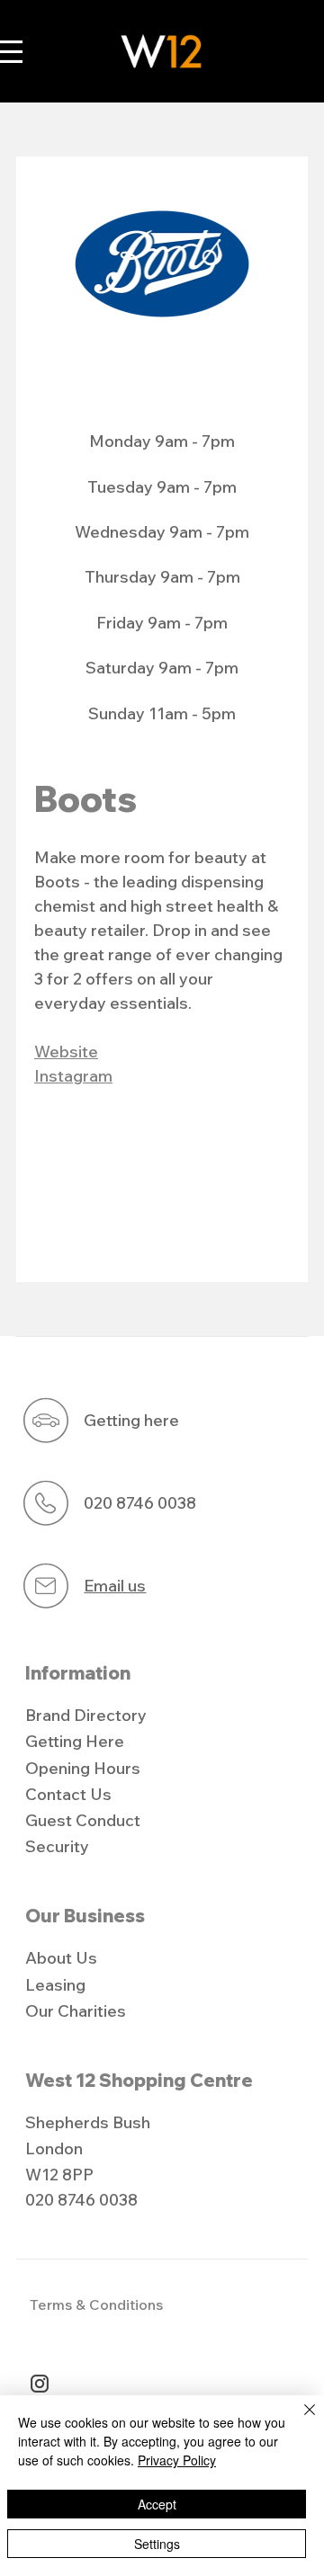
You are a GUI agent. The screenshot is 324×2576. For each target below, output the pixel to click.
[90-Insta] (40, 2384)
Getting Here (75, 1741)
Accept (157, 2504)
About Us (61, 1958)
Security (57, 1846)
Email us (115, 1586)
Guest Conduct (83, 1820)
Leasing (55, 1985)
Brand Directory (86, 1715)
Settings (157, 2544)
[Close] (299, 2420)
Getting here (131, 1420)
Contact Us (68, 1794)
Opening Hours (83, 1768)
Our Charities (76, 2011)
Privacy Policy (177, 2460)
